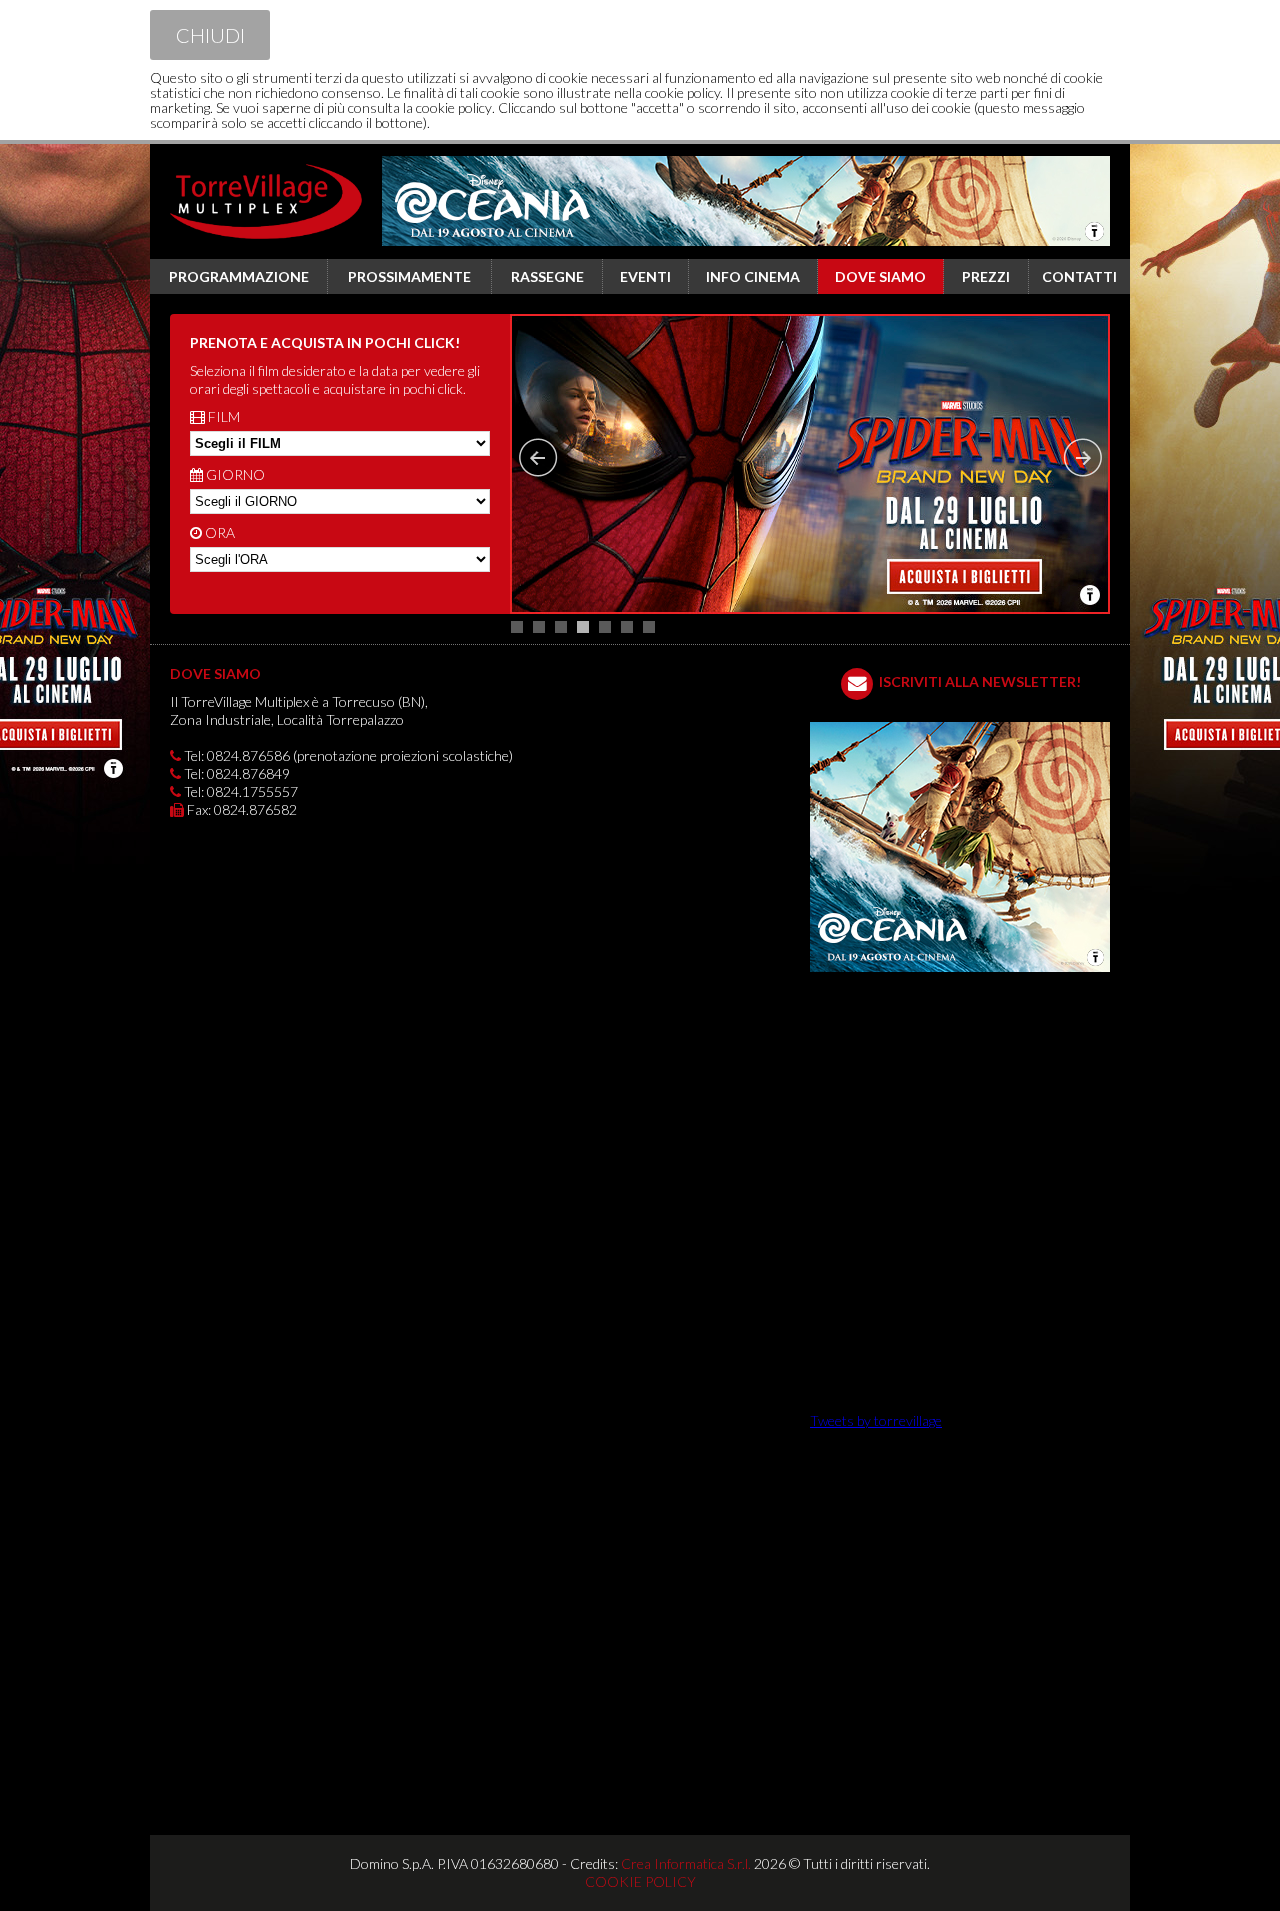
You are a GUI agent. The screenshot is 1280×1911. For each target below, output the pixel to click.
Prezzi (986, 276)
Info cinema (753, 276)
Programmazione (239, 276)
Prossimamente (409, 276)
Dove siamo (880, 276)
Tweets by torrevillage (876, 1420)
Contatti (1079, 276)
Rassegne (547, 276)
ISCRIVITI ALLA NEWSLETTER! (980, 681)
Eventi (645, 276)
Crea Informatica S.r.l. (686, 1863)
